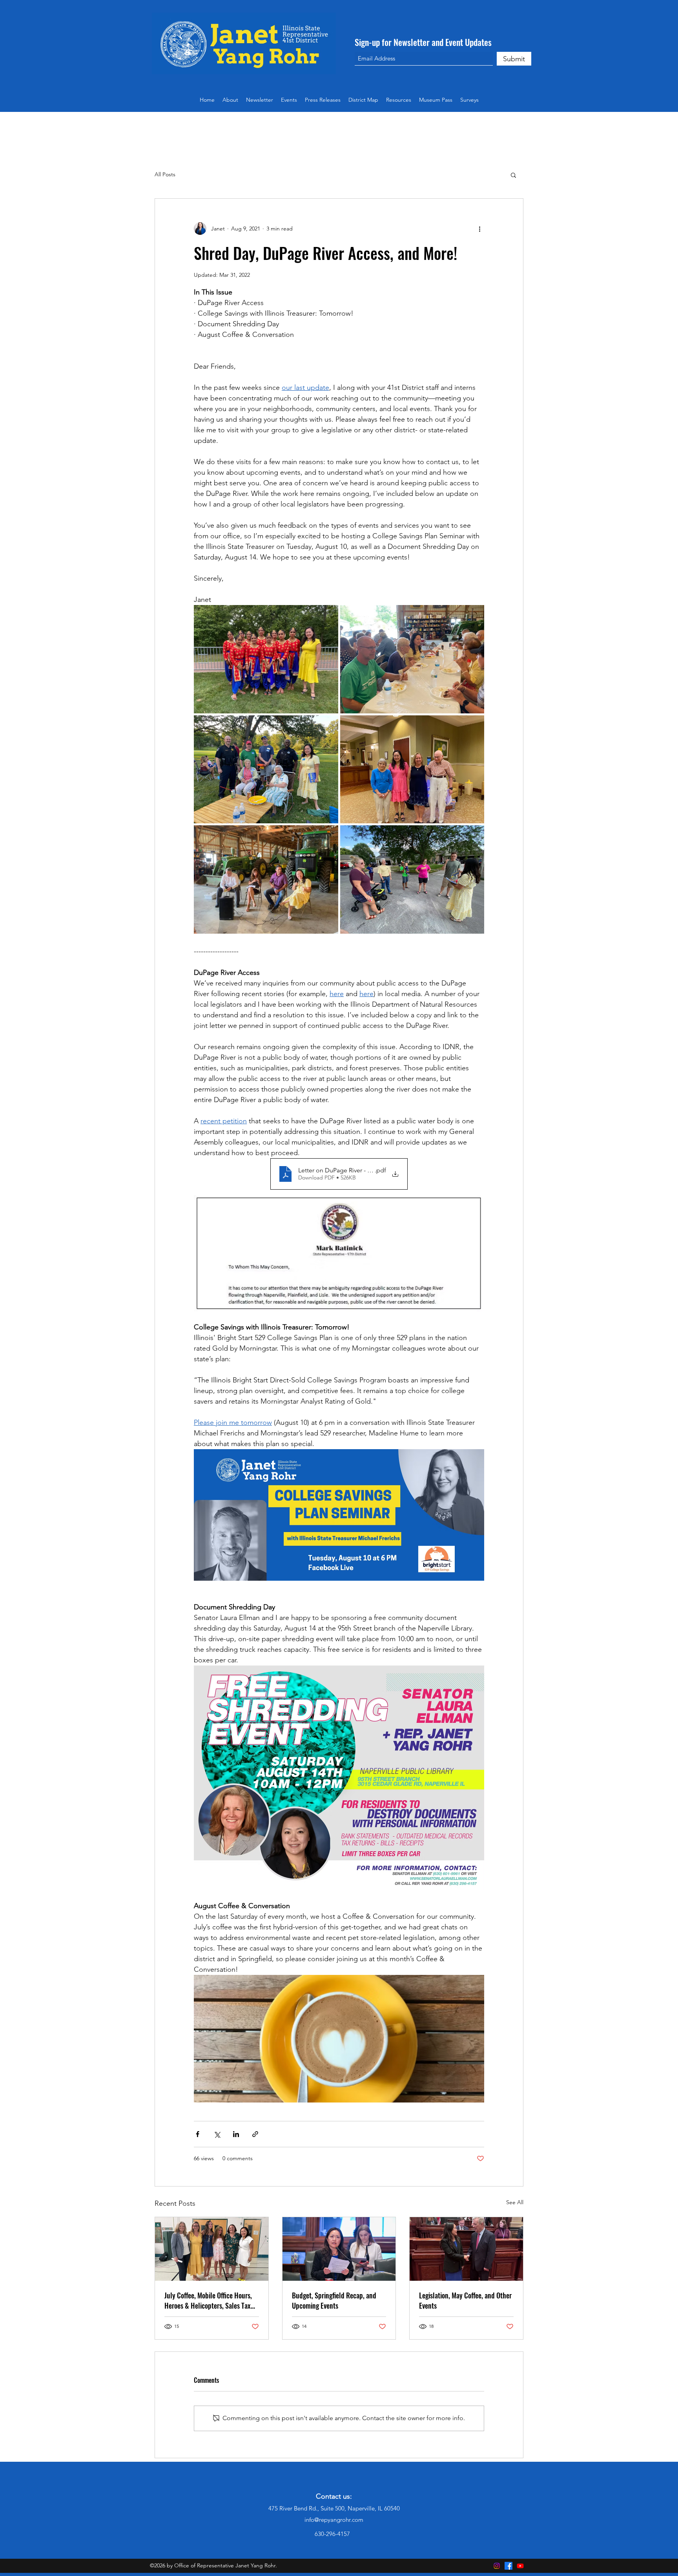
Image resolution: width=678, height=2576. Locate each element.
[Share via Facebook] (198, 2134)
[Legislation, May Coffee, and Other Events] (466, 2249)
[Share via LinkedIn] (236, 2134)
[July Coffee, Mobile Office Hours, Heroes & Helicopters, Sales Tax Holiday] (212, 2249)
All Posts (165, 174)
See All (515, 2202)
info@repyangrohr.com (334, 2520)
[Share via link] (255, 2134)
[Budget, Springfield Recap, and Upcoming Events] (339, 2249)
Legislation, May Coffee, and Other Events (465, 2300)
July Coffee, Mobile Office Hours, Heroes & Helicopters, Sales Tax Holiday (208, 2300)
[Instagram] (497, 2566)
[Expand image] (266, 659)
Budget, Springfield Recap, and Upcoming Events (334, 2300)
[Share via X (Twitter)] (217, 2134)
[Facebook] (508, 2566)
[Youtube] (520, 2566)
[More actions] (479, 229)
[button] (399, 100)
